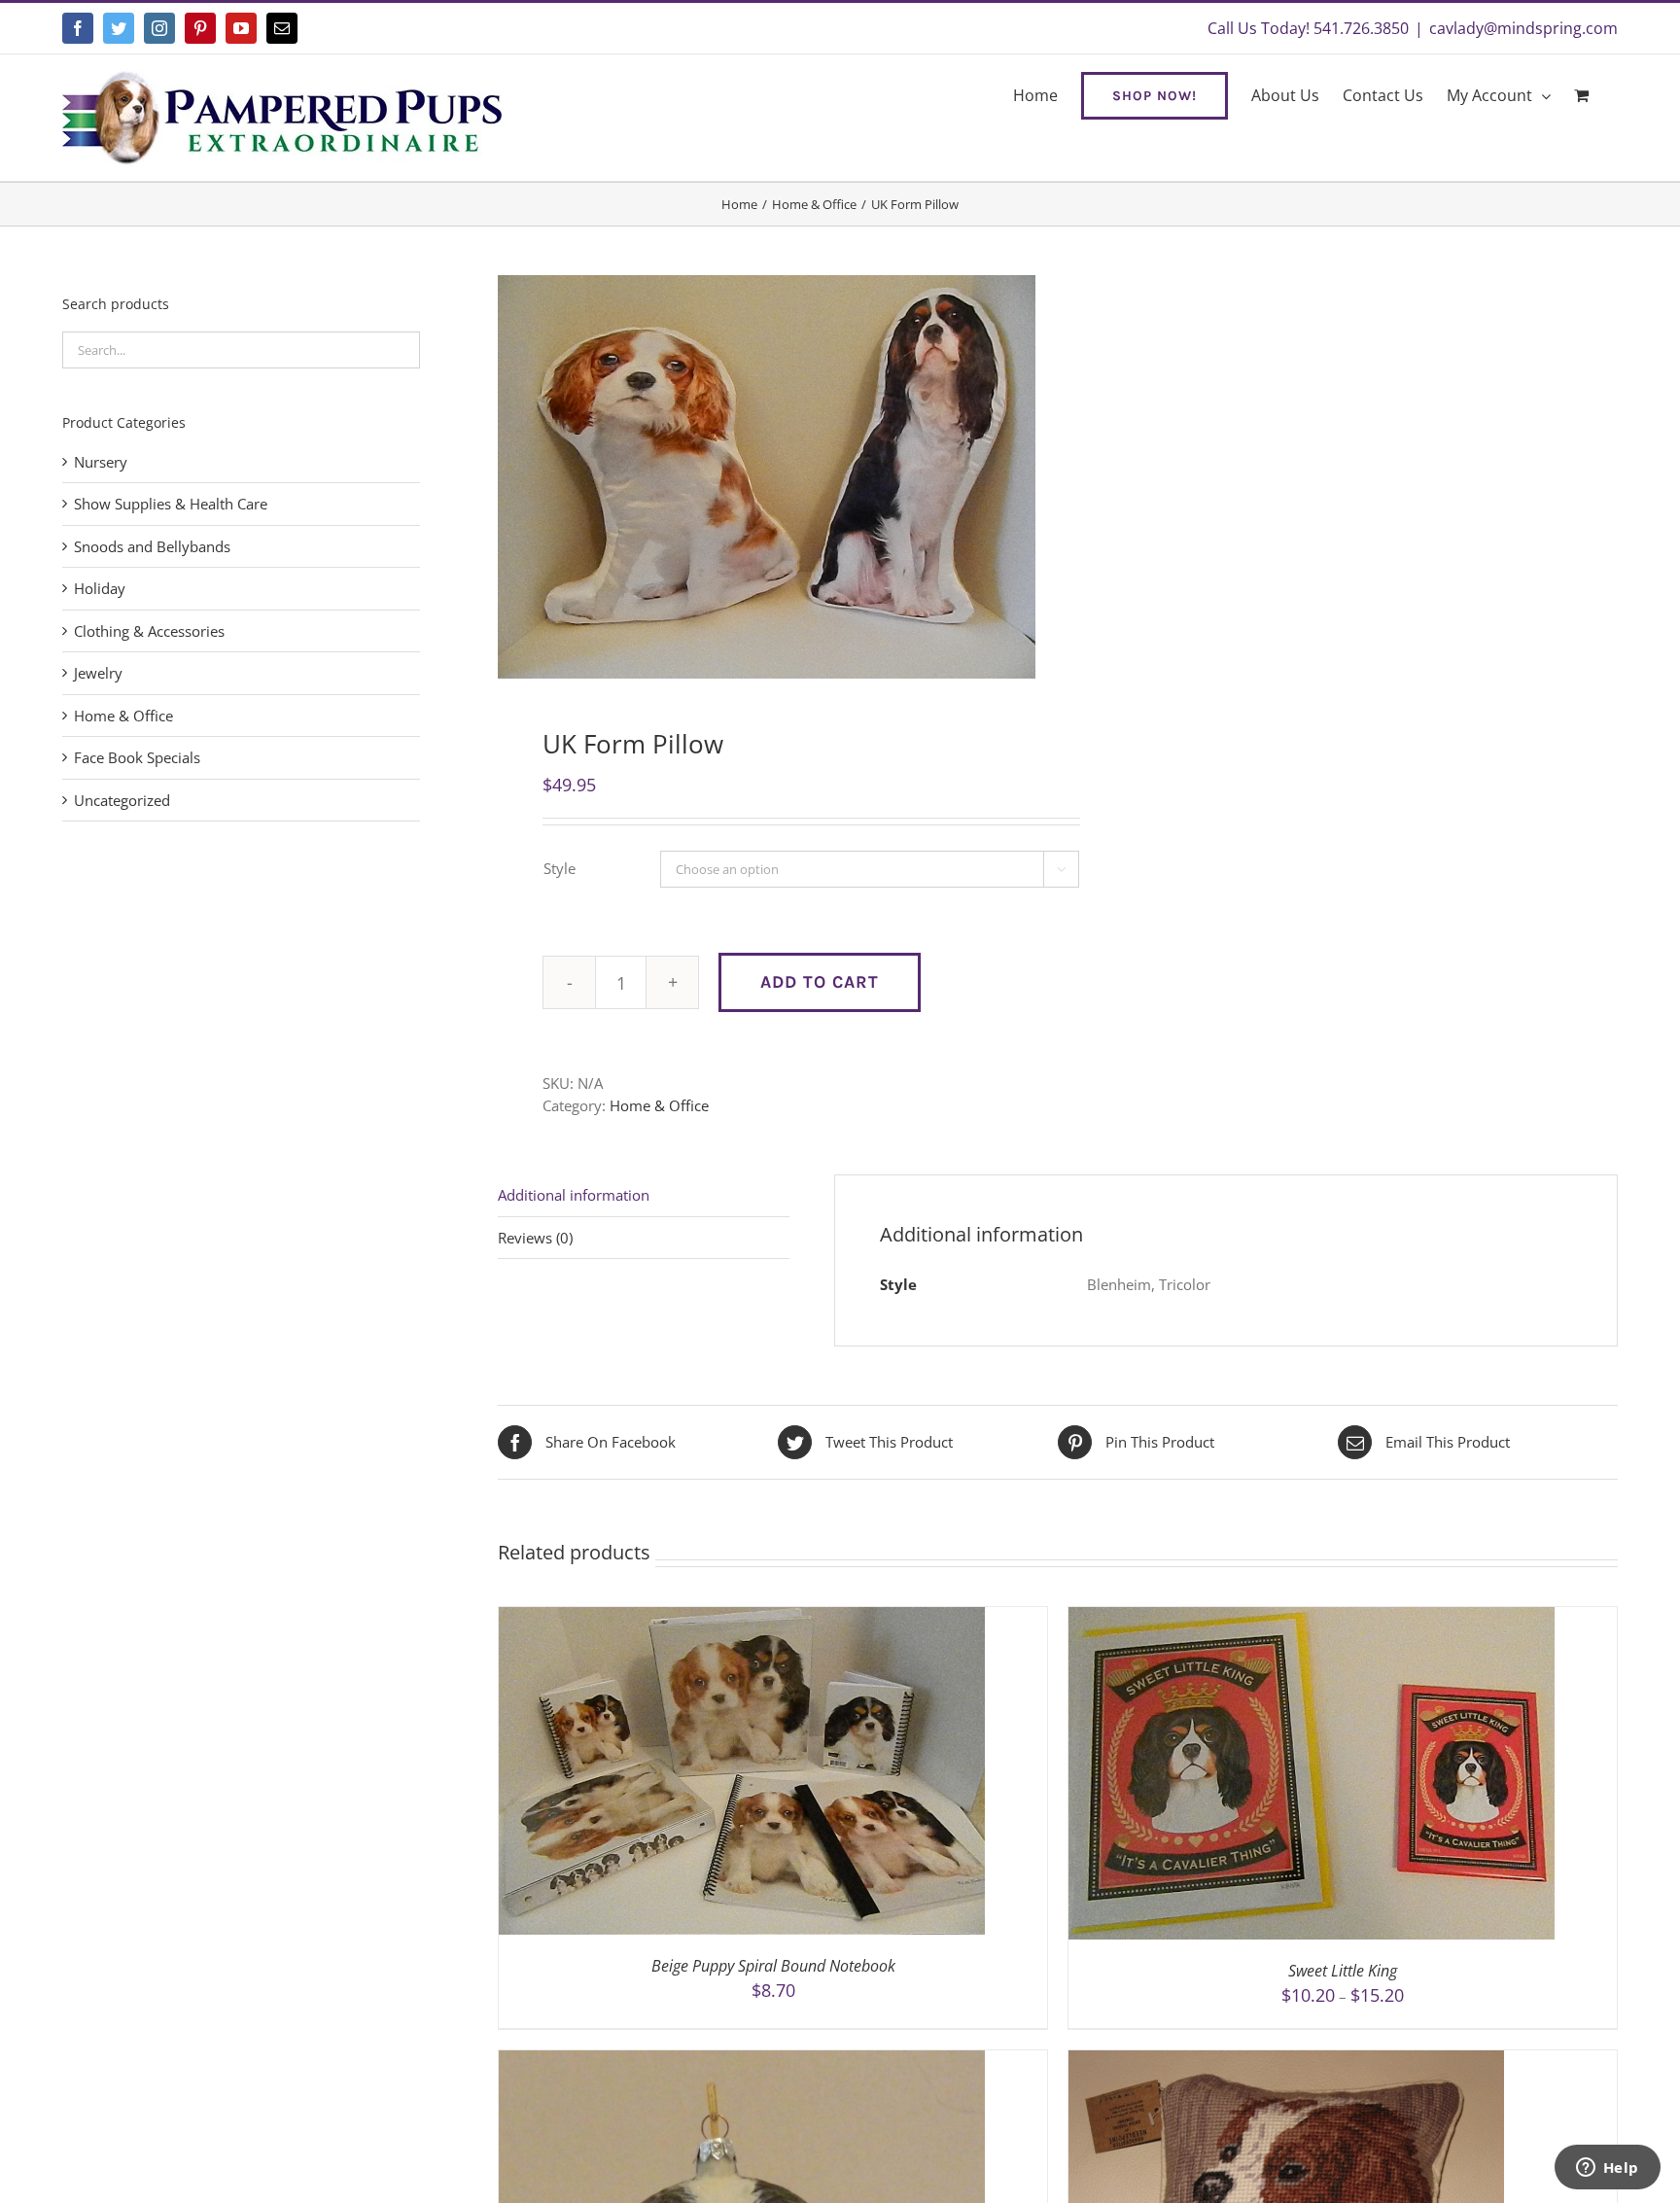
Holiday (100, 588)
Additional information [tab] (574, 1195)
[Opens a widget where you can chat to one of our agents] (1607, 2169)
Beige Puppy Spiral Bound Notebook (773, 1966)
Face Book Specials (137, 757)
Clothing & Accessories (149, 631)
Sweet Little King (1343, 1971)
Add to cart (820, 982)
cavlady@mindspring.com (1523, 28)
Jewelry (98, 673)
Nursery (101, 462)
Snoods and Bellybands (152, 546)
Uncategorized (122, 800)
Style (560, 868)
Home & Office (659, 1105)
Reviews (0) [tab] (535, 1238)
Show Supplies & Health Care (171, 504)
